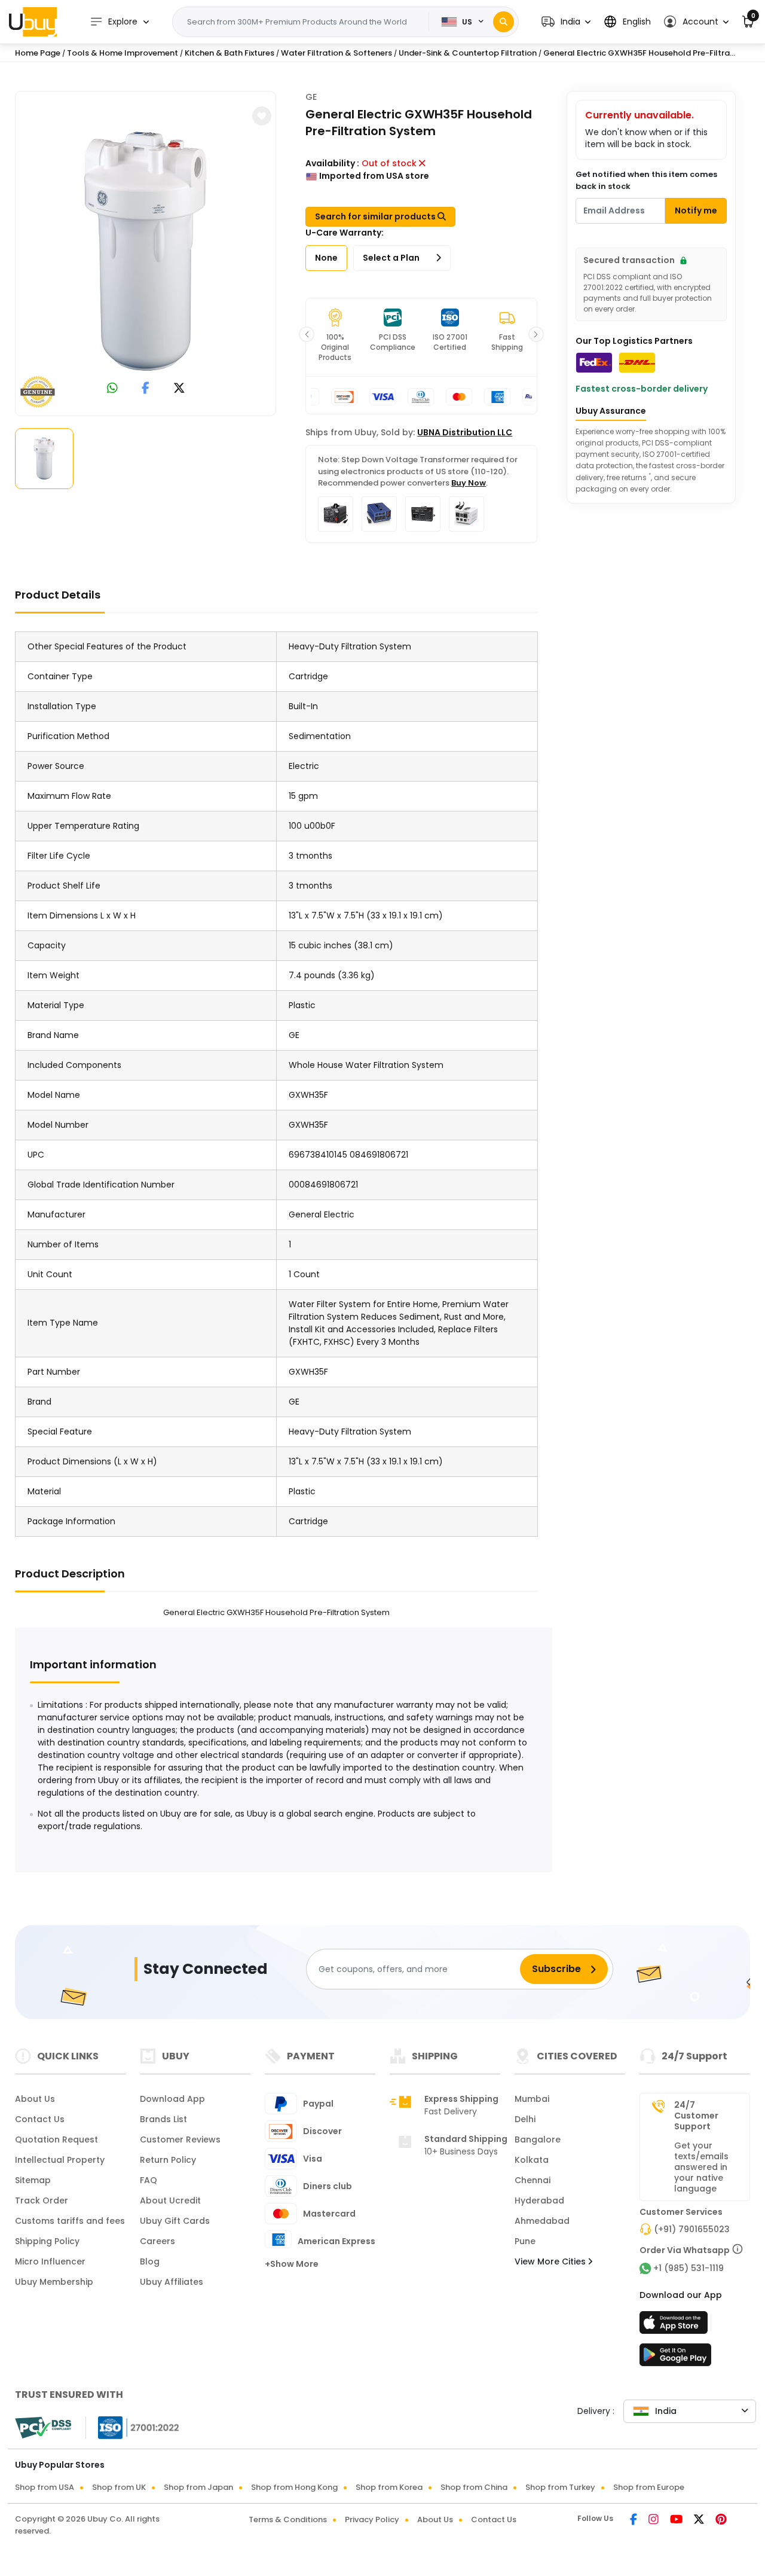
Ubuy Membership (54, 2282)
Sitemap (33, 2180)
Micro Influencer (50, 2261)
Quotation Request (56, 2139)
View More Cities (551, 2261)
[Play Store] (675, 2358)
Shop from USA (45, 2487)
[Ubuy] (33, 22)
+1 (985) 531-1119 (688, 2268)
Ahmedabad (542, 2221)
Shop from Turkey (560, 2487)
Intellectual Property (60, 2160)
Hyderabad (539, 2200)
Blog (150, 2261)
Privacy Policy (372, 2519)
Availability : (332, 163)
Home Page (38, 53)
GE (311, 97)
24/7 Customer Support (696, 2116)
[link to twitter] (179, 389)
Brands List (163, 2119)
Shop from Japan (198, 2487)
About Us (35, 2099)
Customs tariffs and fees (70, 2221)
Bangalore (538, 2139)
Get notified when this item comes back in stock (646, 180)
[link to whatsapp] (112, 389)
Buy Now (469, 483)
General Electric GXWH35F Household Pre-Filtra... (639, 53)
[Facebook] (634, 2520)
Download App (172, 2099)
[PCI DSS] (43, 2428)
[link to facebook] (146, 389)
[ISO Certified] (133, 2427)
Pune (525, 2241)
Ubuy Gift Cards (175, 2221)
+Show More (292, 2264)
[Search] (504, 22)
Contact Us (40, 2119)
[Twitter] (700, 2520)
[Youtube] (677, 2520)
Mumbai (532, 2099)
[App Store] (675, 2326)
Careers (157, 2241)
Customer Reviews (180, 2139)
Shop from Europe (649, 2487)
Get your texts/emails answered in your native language (701, 2167)
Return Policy (168, 2160)
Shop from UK (119, 2487)
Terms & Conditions (288, 2519)
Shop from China (474, 2487)
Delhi (525, 2119)
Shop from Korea (389, 2487)
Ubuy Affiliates (172, 2282)
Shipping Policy (47, 2241)
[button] (566, 22)
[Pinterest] (721, 2520)
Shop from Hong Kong (294, 2487)
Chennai (533, 2180)
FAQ (149, 2180)
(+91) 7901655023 (692, 2229)
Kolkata (532, 2160)
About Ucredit (170, 2200)
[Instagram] (654, 2520)
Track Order (42, 2200)
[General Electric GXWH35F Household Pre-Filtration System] (146, 251)
